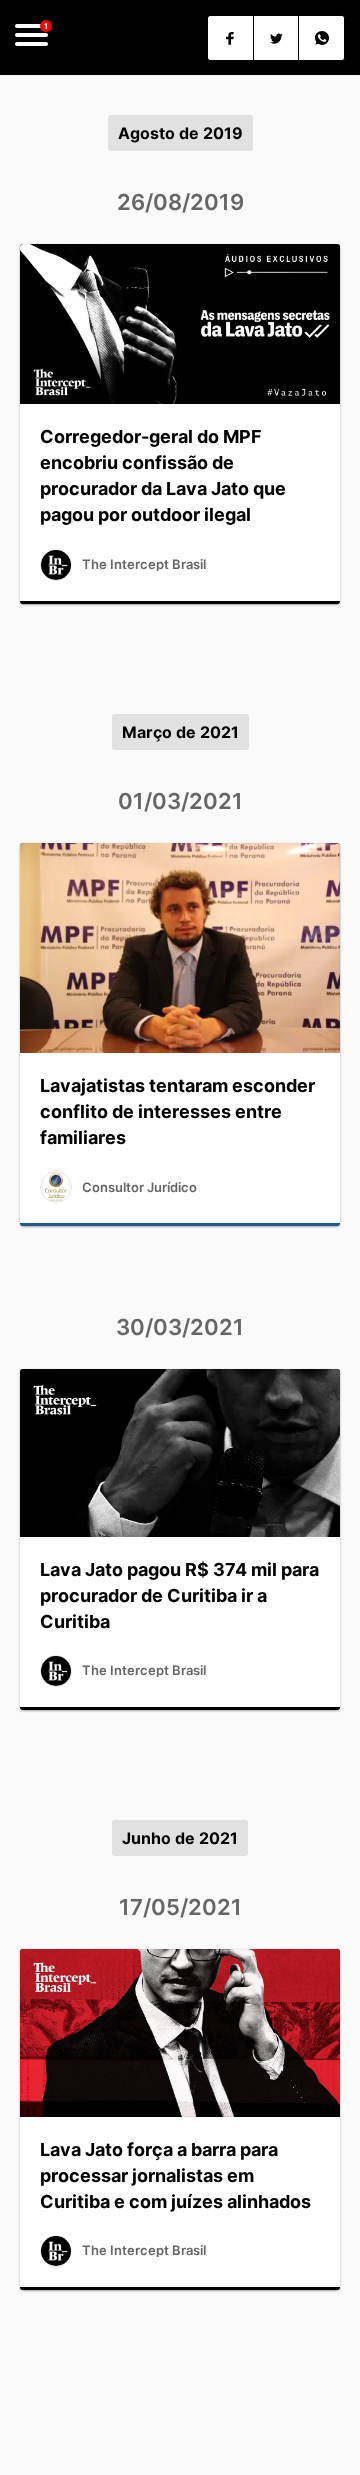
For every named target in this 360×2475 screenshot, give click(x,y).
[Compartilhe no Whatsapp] (321, 38)
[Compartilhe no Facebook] (230, 38)
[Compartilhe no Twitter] (276, 38)
